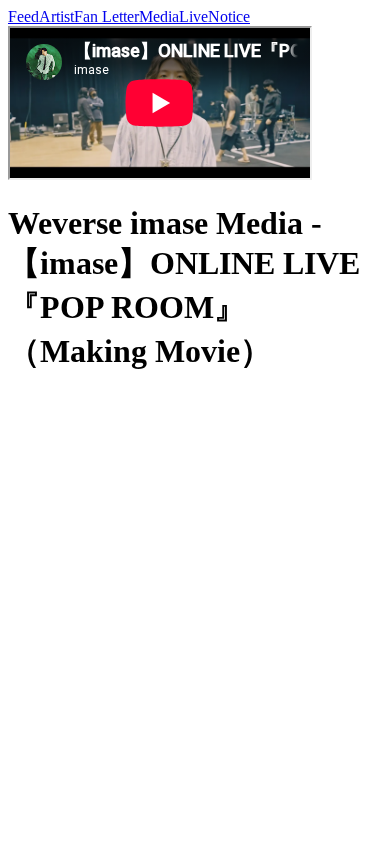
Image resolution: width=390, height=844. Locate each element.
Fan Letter (106, 16)
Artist (56, 16)
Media (159, 16)
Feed (23, 16)
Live (193, 16)
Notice (229, 16)
